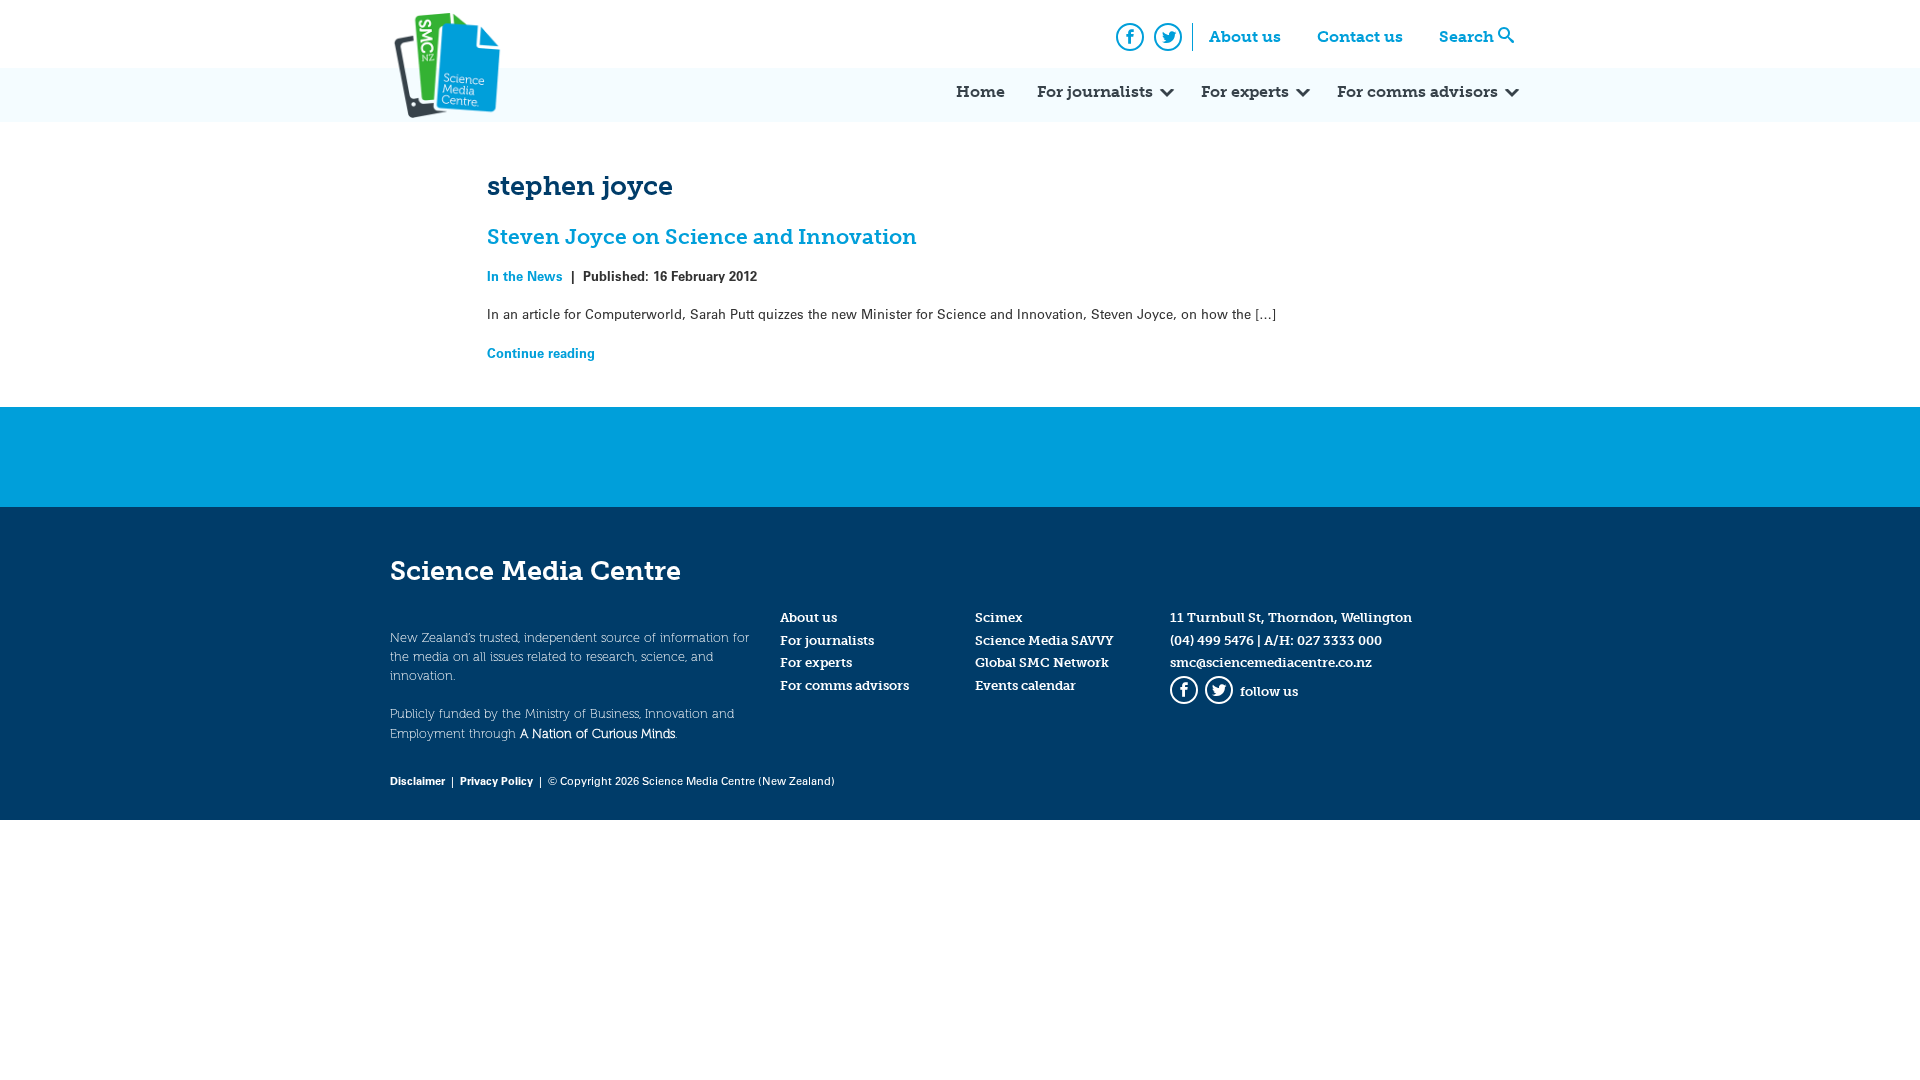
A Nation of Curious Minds (597, 733)
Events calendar (1025, 685)
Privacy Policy (496, 780)
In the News (525, 275)
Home (980, 91)
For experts (1245, 91)
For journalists (1095, 91)
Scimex (999, 617)
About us (1245, 36)
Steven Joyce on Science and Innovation (702, 236)
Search (1466, 36)
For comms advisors (1417, 91)
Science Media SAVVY (1044, 640)
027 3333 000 (1339, 640)
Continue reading (541, 352)
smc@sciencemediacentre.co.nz (1271, 662)
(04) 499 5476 (1212, 640)
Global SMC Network (1042, 662)
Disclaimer (417, 780)
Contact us (1360, 36)
